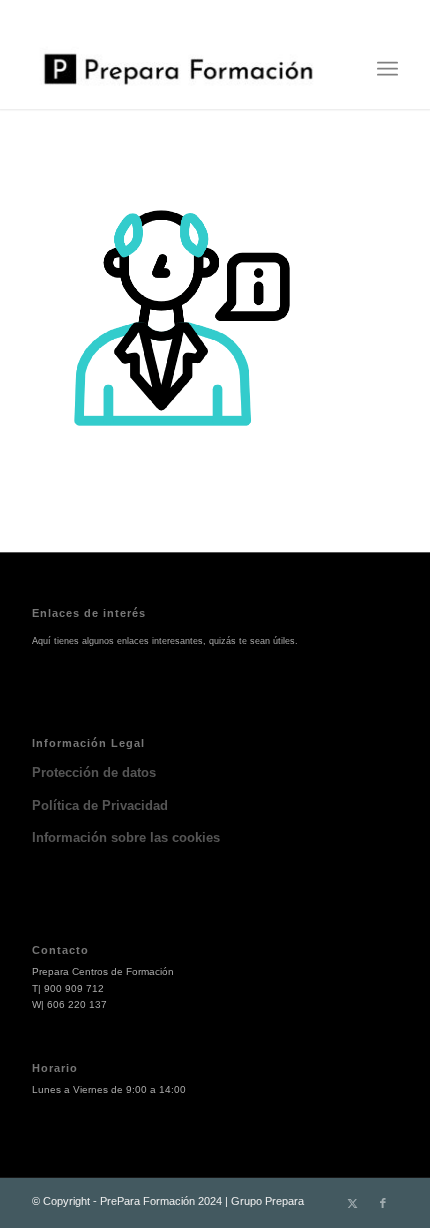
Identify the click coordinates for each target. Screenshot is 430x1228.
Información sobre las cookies (126, 837)
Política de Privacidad (100, 805)
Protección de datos (94, 772)
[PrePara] (178, 69)
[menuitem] (387, 69)
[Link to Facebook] (383, 1203)
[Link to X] (353, 1203)
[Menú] (387, 69)
